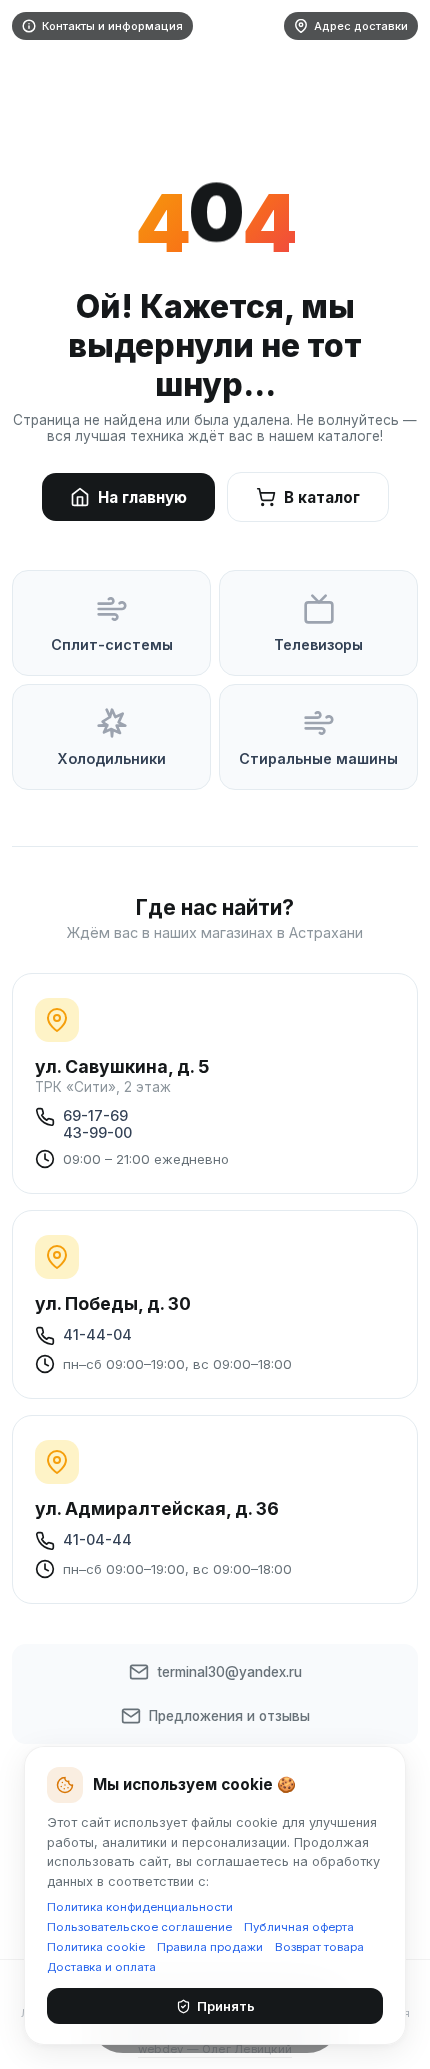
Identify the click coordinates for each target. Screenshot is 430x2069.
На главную (142, 497)
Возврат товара (319, 1947)
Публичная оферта (299, 1927)
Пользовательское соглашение (139, 1927)
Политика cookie (96, 1947)
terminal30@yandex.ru (229, 1672)
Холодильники (111, 758)
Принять (226, 2006)
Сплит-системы (112, 644)
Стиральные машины (318, 758)
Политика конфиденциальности (140, 1907)
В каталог (322, 497)
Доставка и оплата (101, 1967)
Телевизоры (318, 644)
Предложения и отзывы (229, 1716)
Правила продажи (210, 1947)
